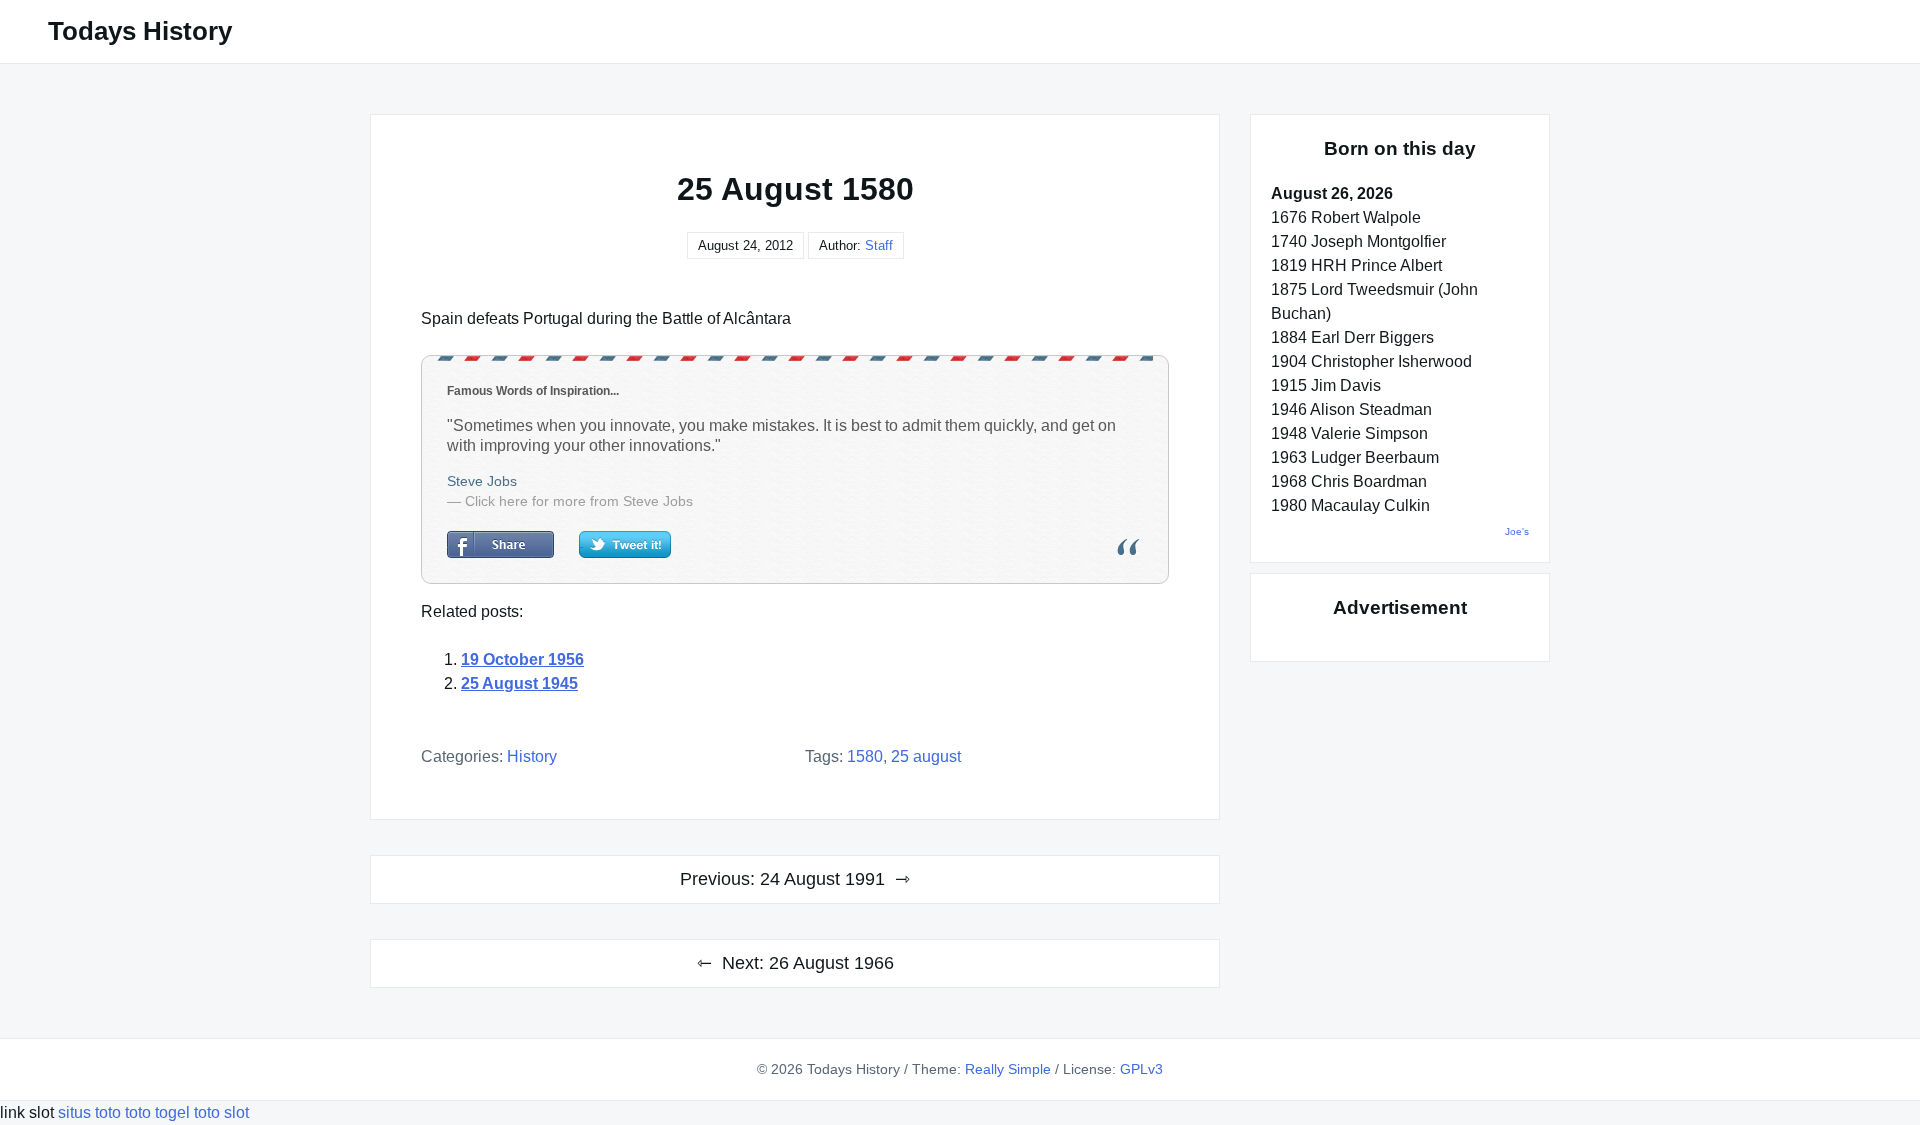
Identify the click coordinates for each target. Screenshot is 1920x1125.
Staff (879, 245)
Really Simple (1008, 1069)
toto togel (157, 1112)
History (532, 756)
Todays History (140, 31)
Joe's (1517, 531)
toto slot (221, 1112)
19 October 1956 (522, 659)
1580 (865, 756)
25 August (926, 756)
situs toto (91, 1112)
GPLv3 (1141, 1069)
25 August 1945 (519, 683)
